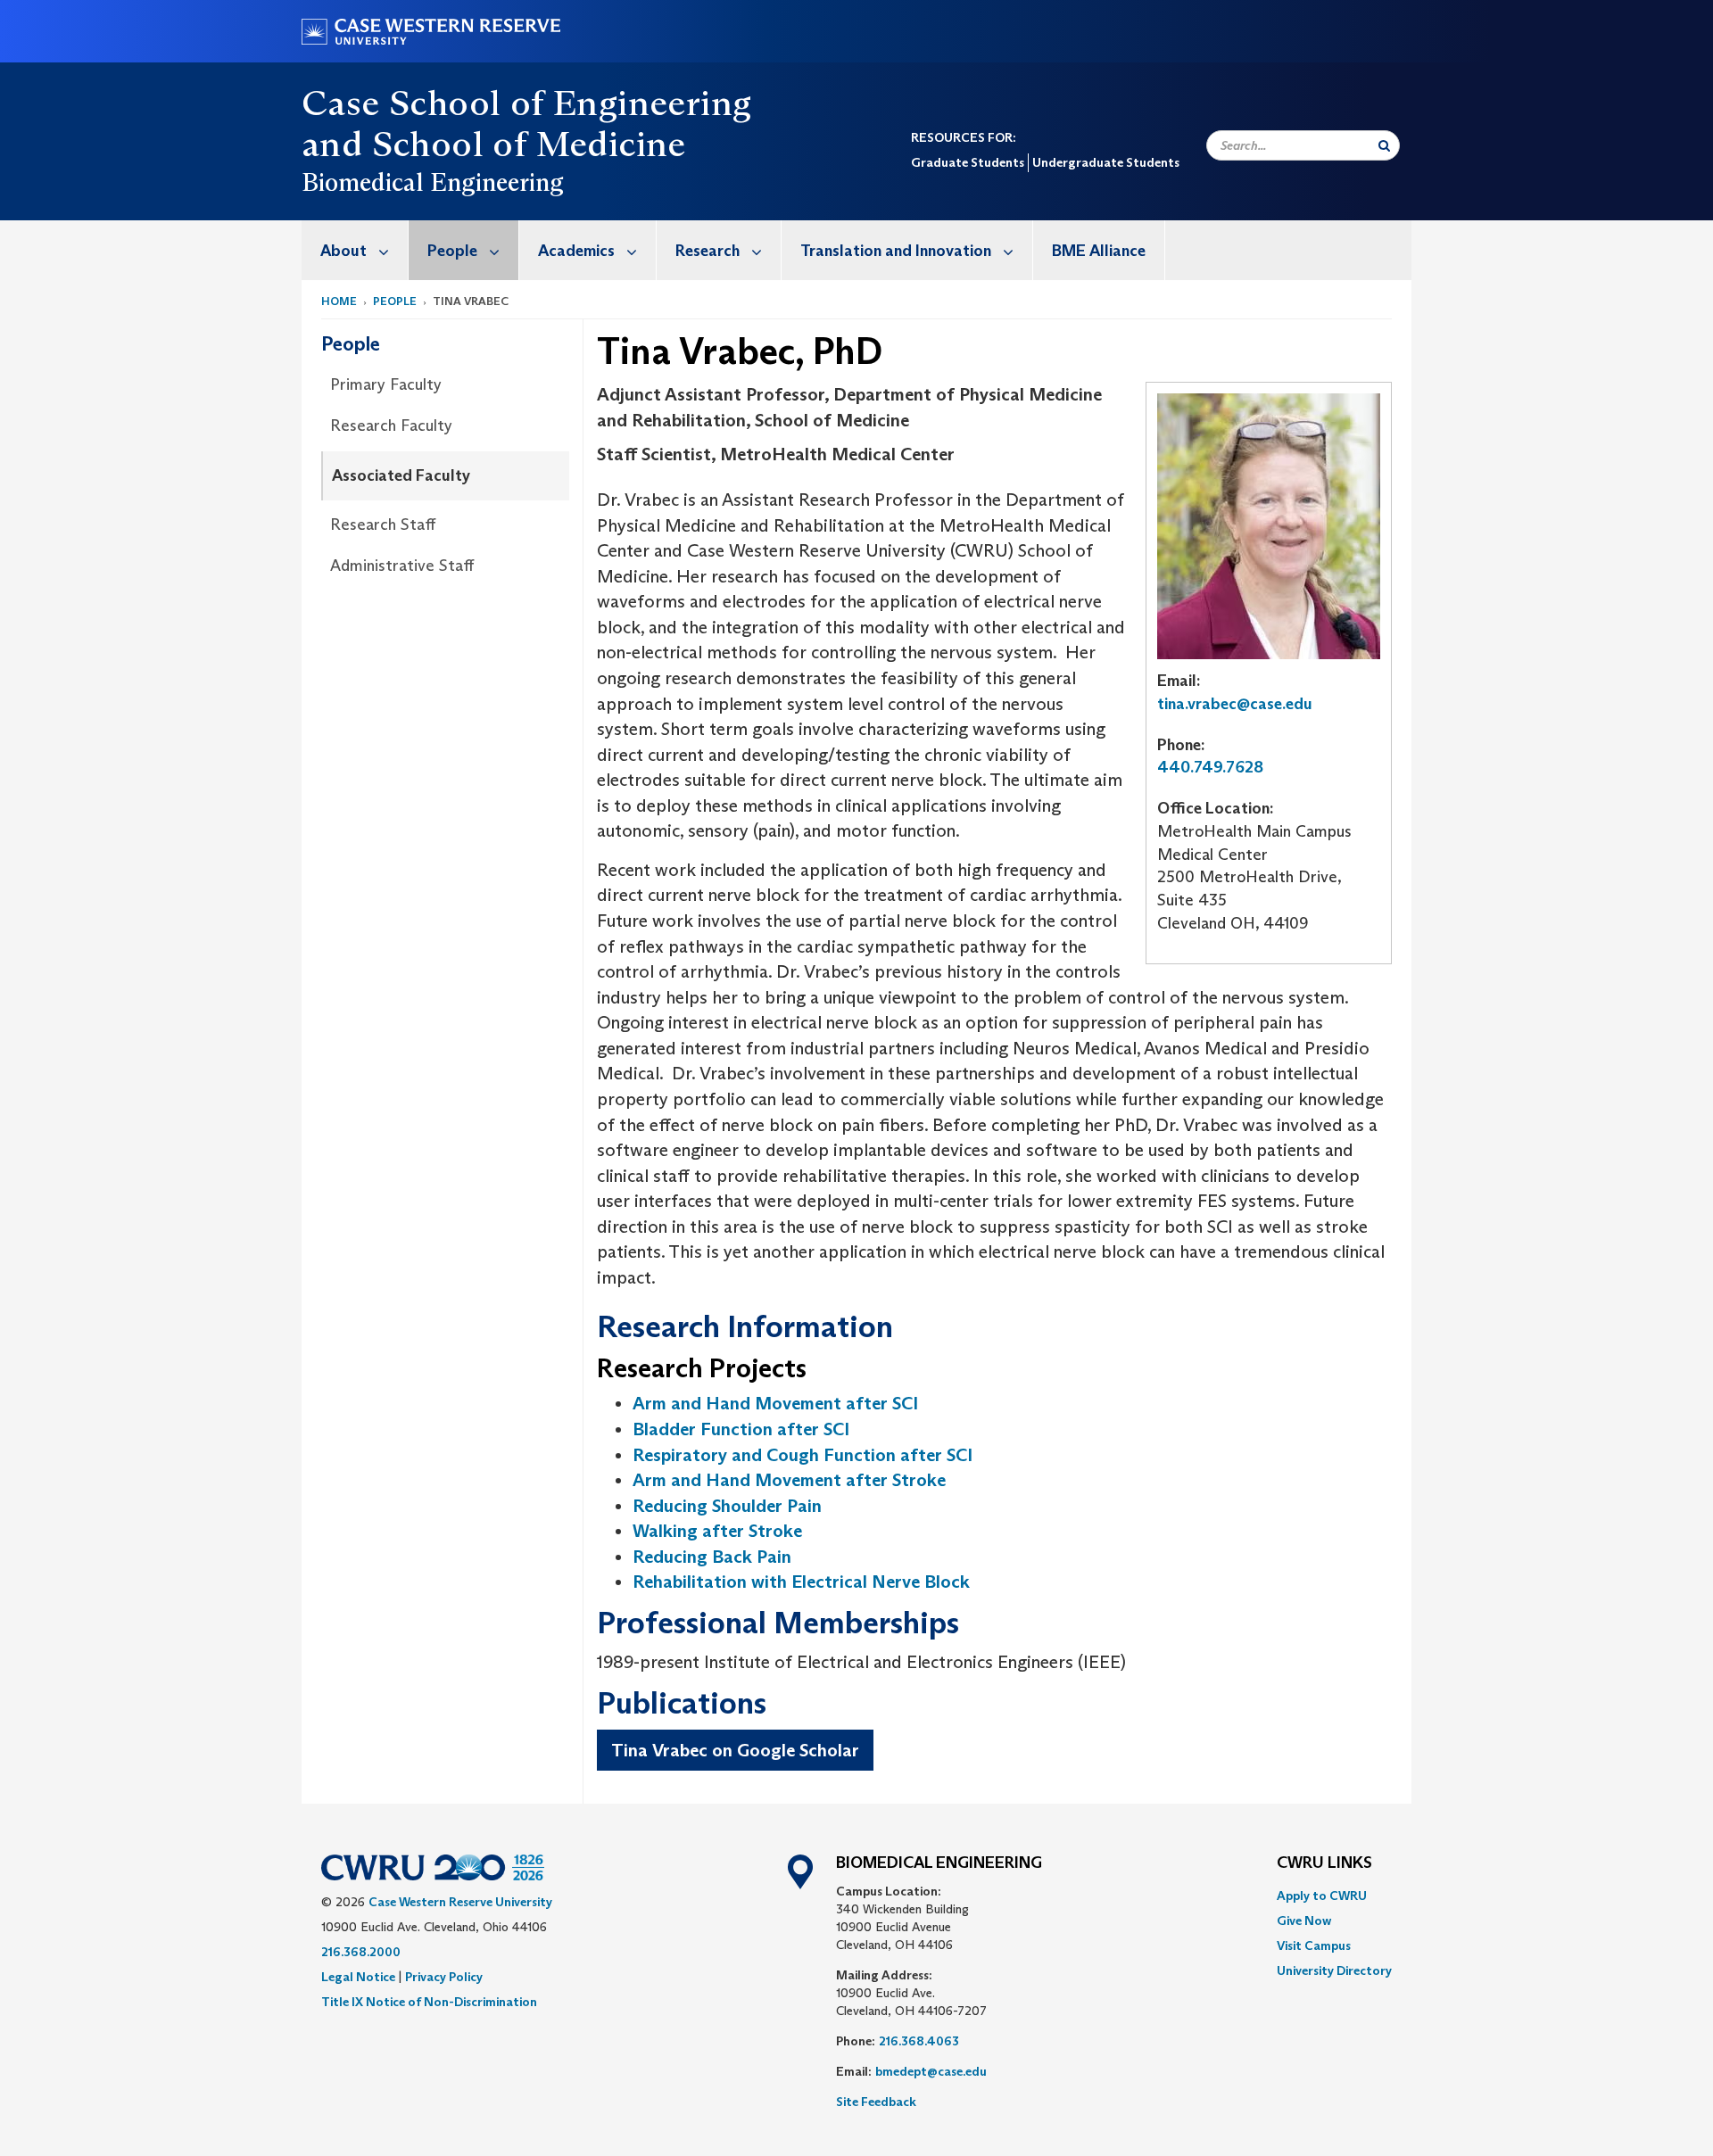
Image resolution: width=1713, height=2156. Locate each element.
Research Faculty (391, 425)
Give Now (1304, 1921)
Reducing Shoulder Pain (727, 1506)
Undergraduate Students (1106, 162)
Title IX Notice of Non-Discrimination (429, 2002)
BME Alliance (1099, 251)
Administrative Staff (402, 566)
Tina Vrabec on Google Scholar (735, 1750)
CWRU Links (1324, 1863)
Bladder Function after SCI (741, 1429)
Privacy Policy (444, 1977)
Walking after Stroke (717, 1531)
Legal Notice (358, 1977)
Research (708, 251)
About (343, 251)
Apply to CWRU (1322, 1896)
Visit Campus (1314, 1945)
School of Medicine (529, 144)
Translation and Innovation (896, 251)
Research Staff (383, 525)
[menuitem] (355, 250)
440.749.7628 (1210, 767)
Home (339, 301)
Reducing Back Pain (712, 1557)
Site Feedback (876, 2102)
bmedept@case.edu (931, 2071)
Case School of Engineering (526, 103)
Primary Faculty (386, 384)
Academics (576, 251)
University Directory (1334, 1970)
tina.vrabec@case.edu (1235, 704)
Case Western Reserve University (460, 1902)
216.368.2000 (361, 1952)
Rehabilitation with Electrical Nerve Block (801, 1582)
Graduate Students (968, 162)
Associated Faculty (401, 475)
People (452, 251)
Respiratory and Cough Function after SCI (803, 1455)
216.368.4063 (919, 2041)
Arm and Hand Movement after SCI (775, 1403)
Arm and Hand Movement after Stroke (789, 1480)
